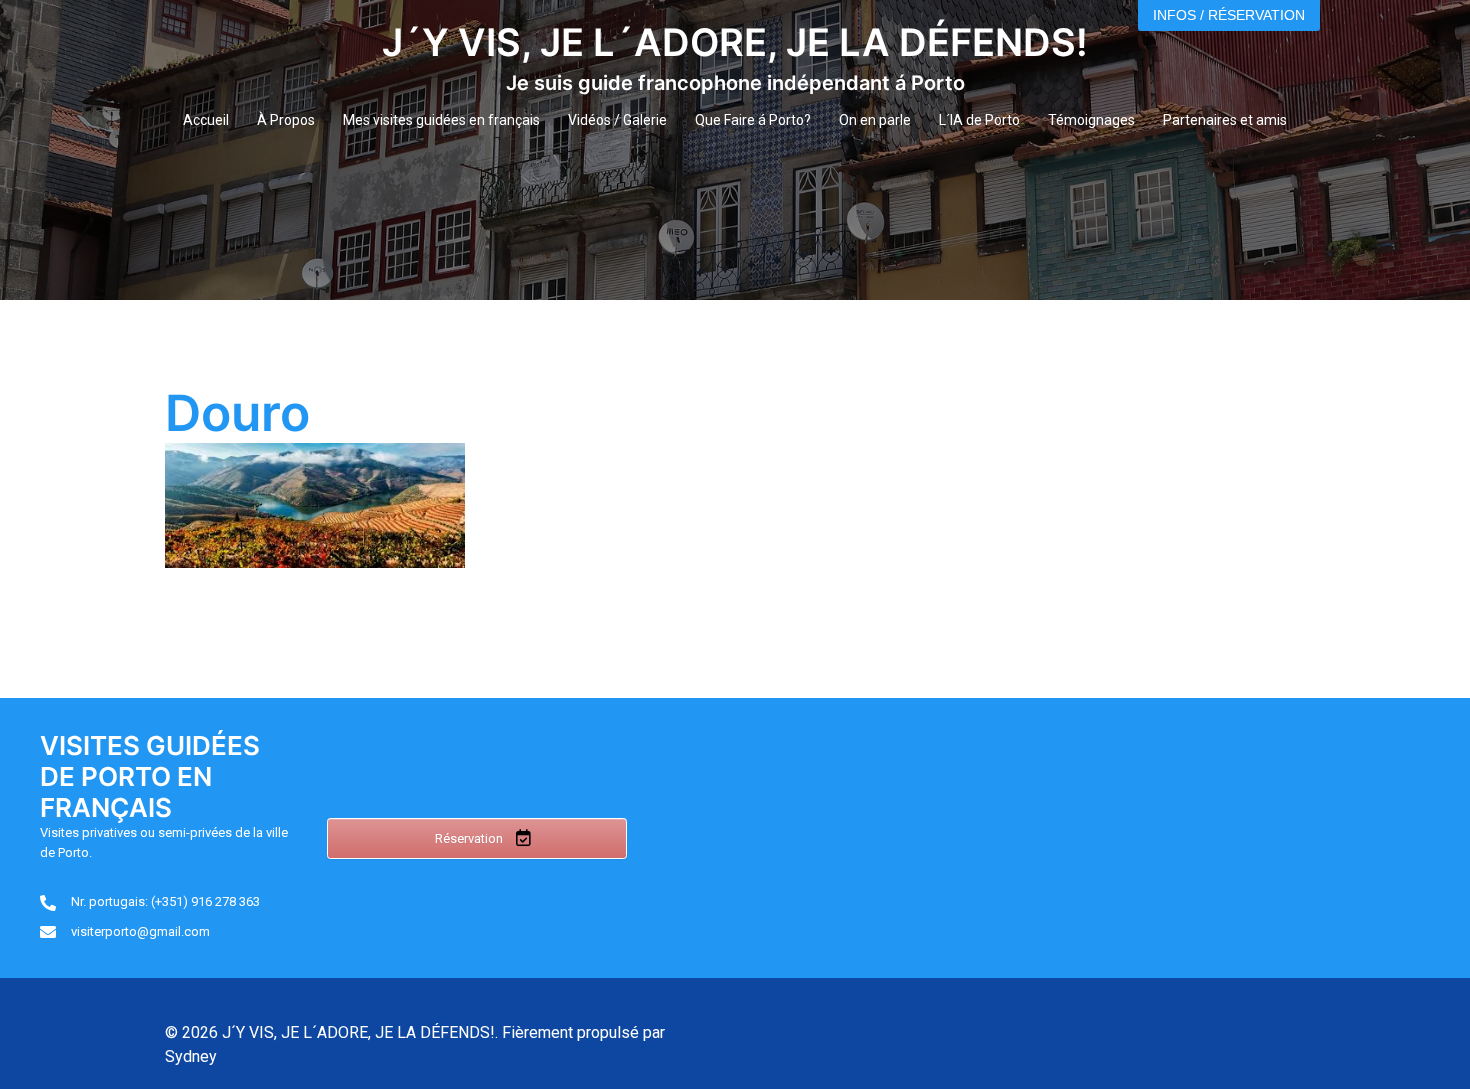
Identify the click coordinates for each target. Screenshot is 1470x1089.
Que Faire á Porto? (753, 120)
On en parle (875, 120)
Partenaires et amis (1225, 120)
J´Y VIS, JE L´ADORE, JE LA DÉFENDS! (735, 42)
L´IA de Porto (979, 120)
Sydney (191, 1056)
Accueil (206, 120)
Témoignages (1091, 120)
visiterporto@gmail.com (140, 931)
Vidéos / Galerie (617, 120)
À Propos (286, 120)
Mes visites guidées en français (441, 120)
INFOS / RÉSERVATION (1229, 15)
